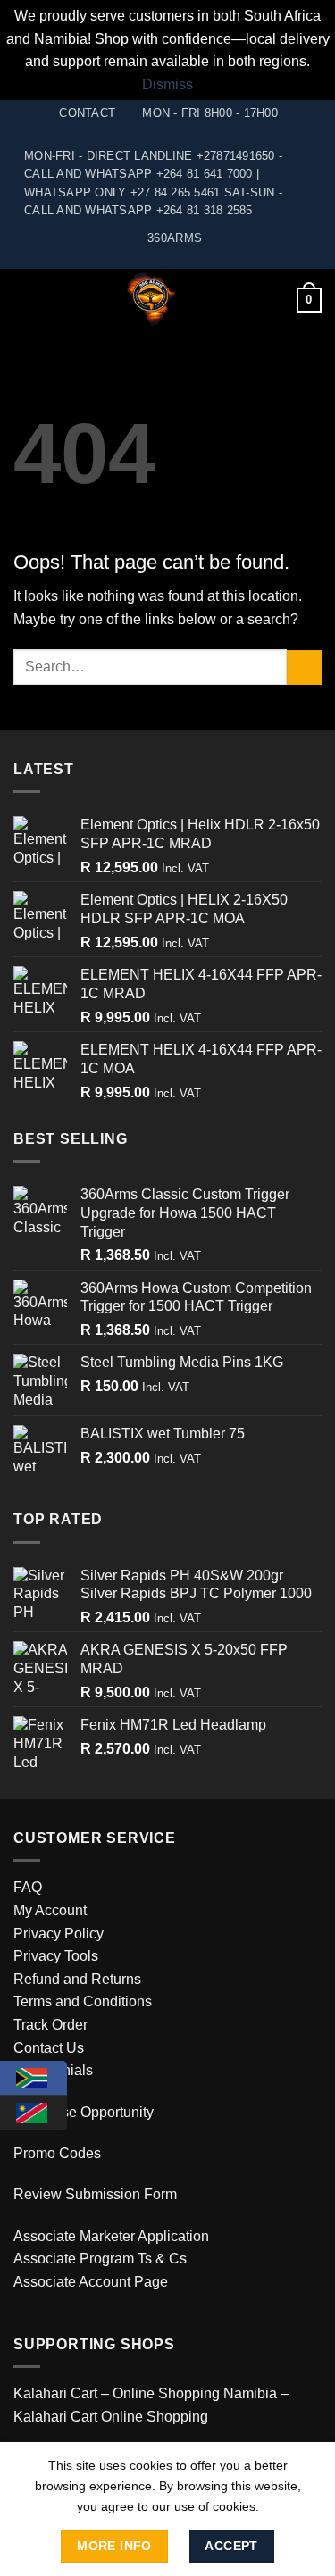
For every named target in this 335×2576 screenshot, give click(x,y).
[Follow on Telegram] (185, 260)
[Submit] (304, 667)
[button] (24, 300)
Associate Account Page (91, 2282)
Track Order (50, 2025)
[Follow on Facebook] (150, 260)
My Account (50, 1910)
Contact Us (49, 2048)
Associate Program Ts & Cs (100, 2259)
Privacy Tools (56, 1956)
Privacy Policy (59, 1934)
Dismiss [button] (167, 84)
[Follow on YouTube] (168, 260)
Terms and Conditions (83, 2001)
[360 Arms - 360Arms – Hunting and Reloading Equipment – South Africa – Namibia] (151, 300)
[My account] (275, 300)
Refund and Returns (77, 1979)
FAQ (28, 1887)
